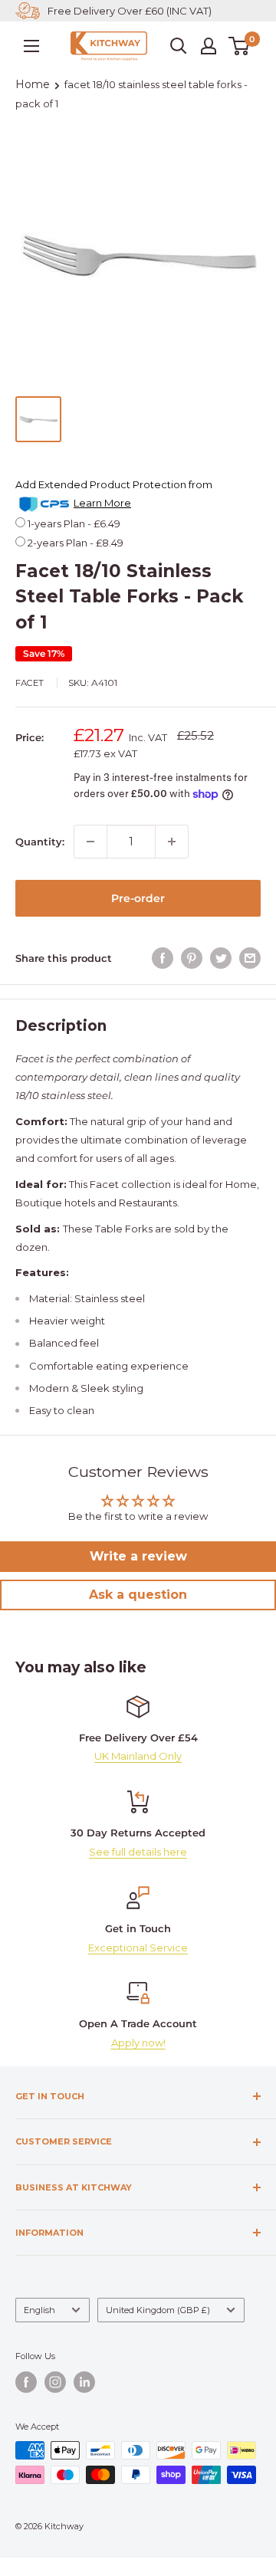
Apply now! (138, 2043)
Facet (30, 683)
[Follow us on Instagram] (55, 2382)
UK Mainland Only (138, 1756)
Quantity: (40, 842)
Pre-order (138, 898)
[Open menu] (31, 46)
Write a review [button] (138, 1556)
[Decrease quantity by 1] (90, 842)
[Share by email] (250, 958)
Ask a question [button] (138, 1595)
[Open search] (179, 46)
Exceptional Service (138, 1948)
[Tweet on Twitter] (221, 958)
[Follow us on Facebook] (26, 2382)
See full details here (138, 1852)
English (39, 2310)
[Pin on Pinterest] (192, 958)
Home (33, 84)
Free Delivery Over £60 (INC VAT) (130, 11)
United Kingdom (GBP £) (158, 2310)
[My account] (209, 46)
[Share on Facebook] (163, 958)
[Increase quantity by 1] (172, 842)
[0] (240, 46)
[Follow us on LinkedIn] (84, 2382)
